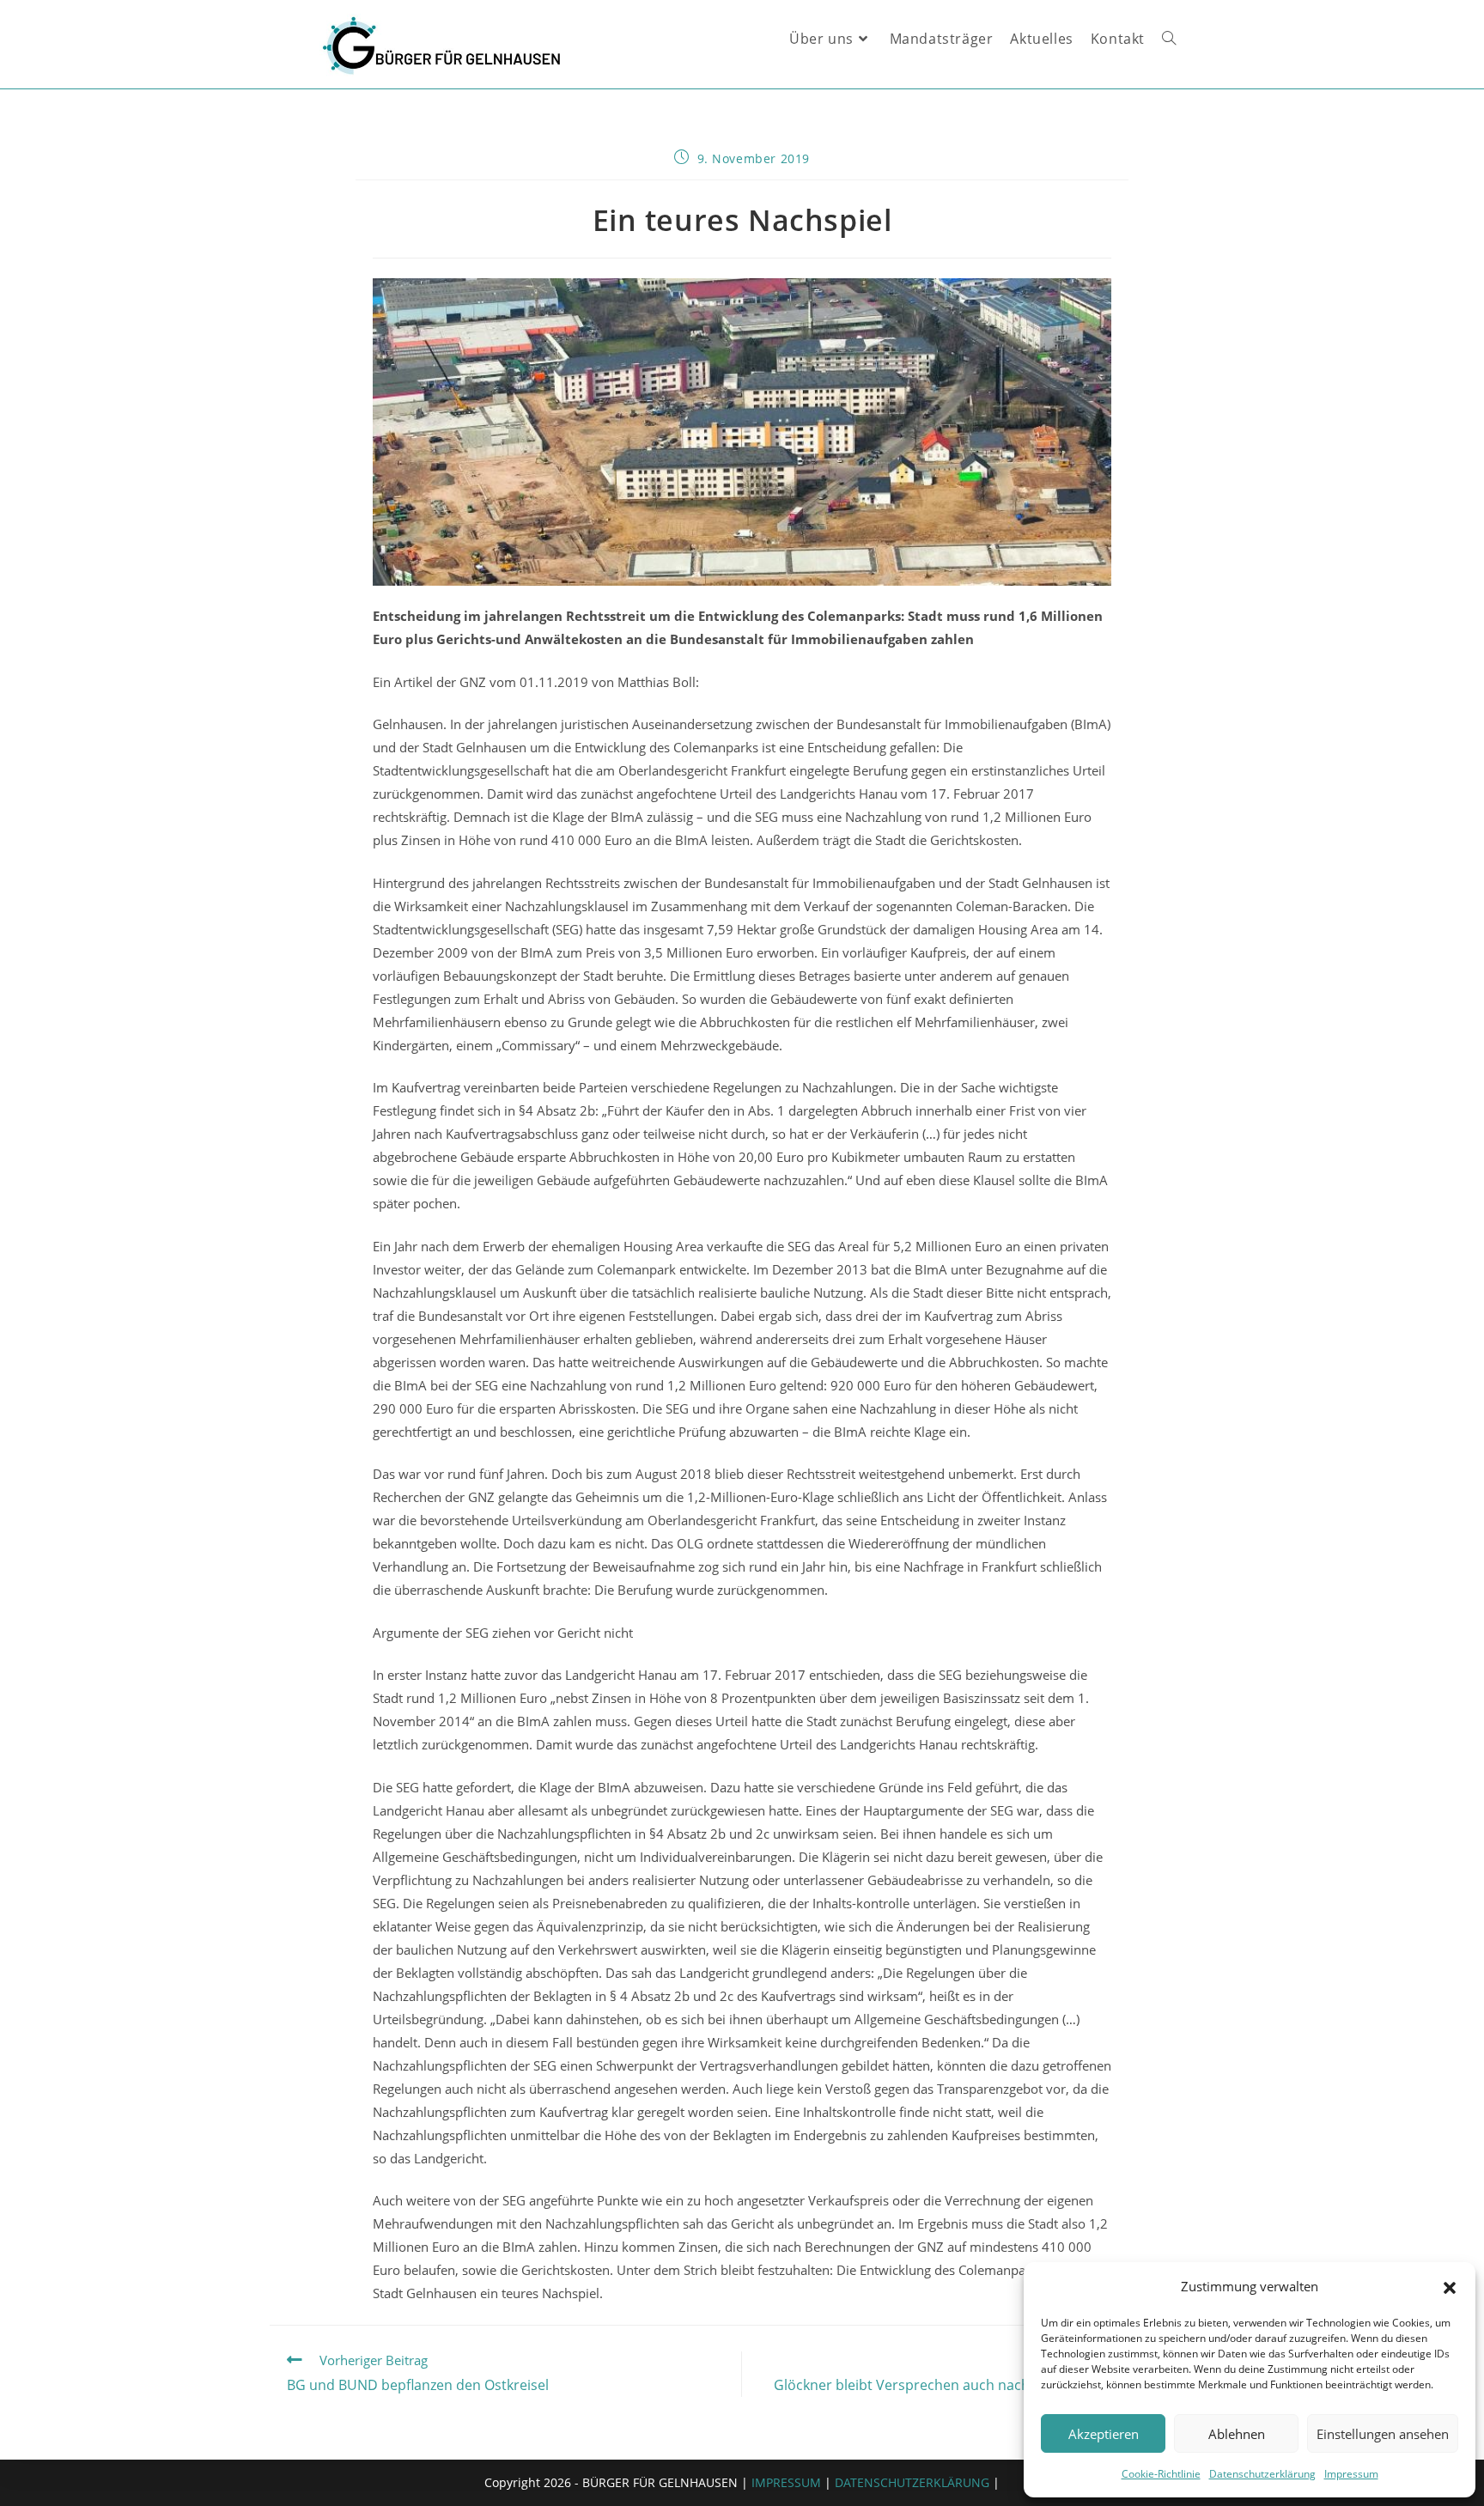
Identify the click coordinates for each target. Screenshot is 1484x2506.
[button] (1450, 2287)
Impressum (1351, 2474)
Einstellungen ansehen (1383, 2434)
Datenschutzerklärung (1262, 2474)
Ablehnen (1237, 2434)
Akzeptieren (1104, 2434)
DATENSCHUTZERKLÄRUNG (912, 2482)
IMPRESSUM (786, 2482)
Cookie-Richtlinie (1161, 2474)
